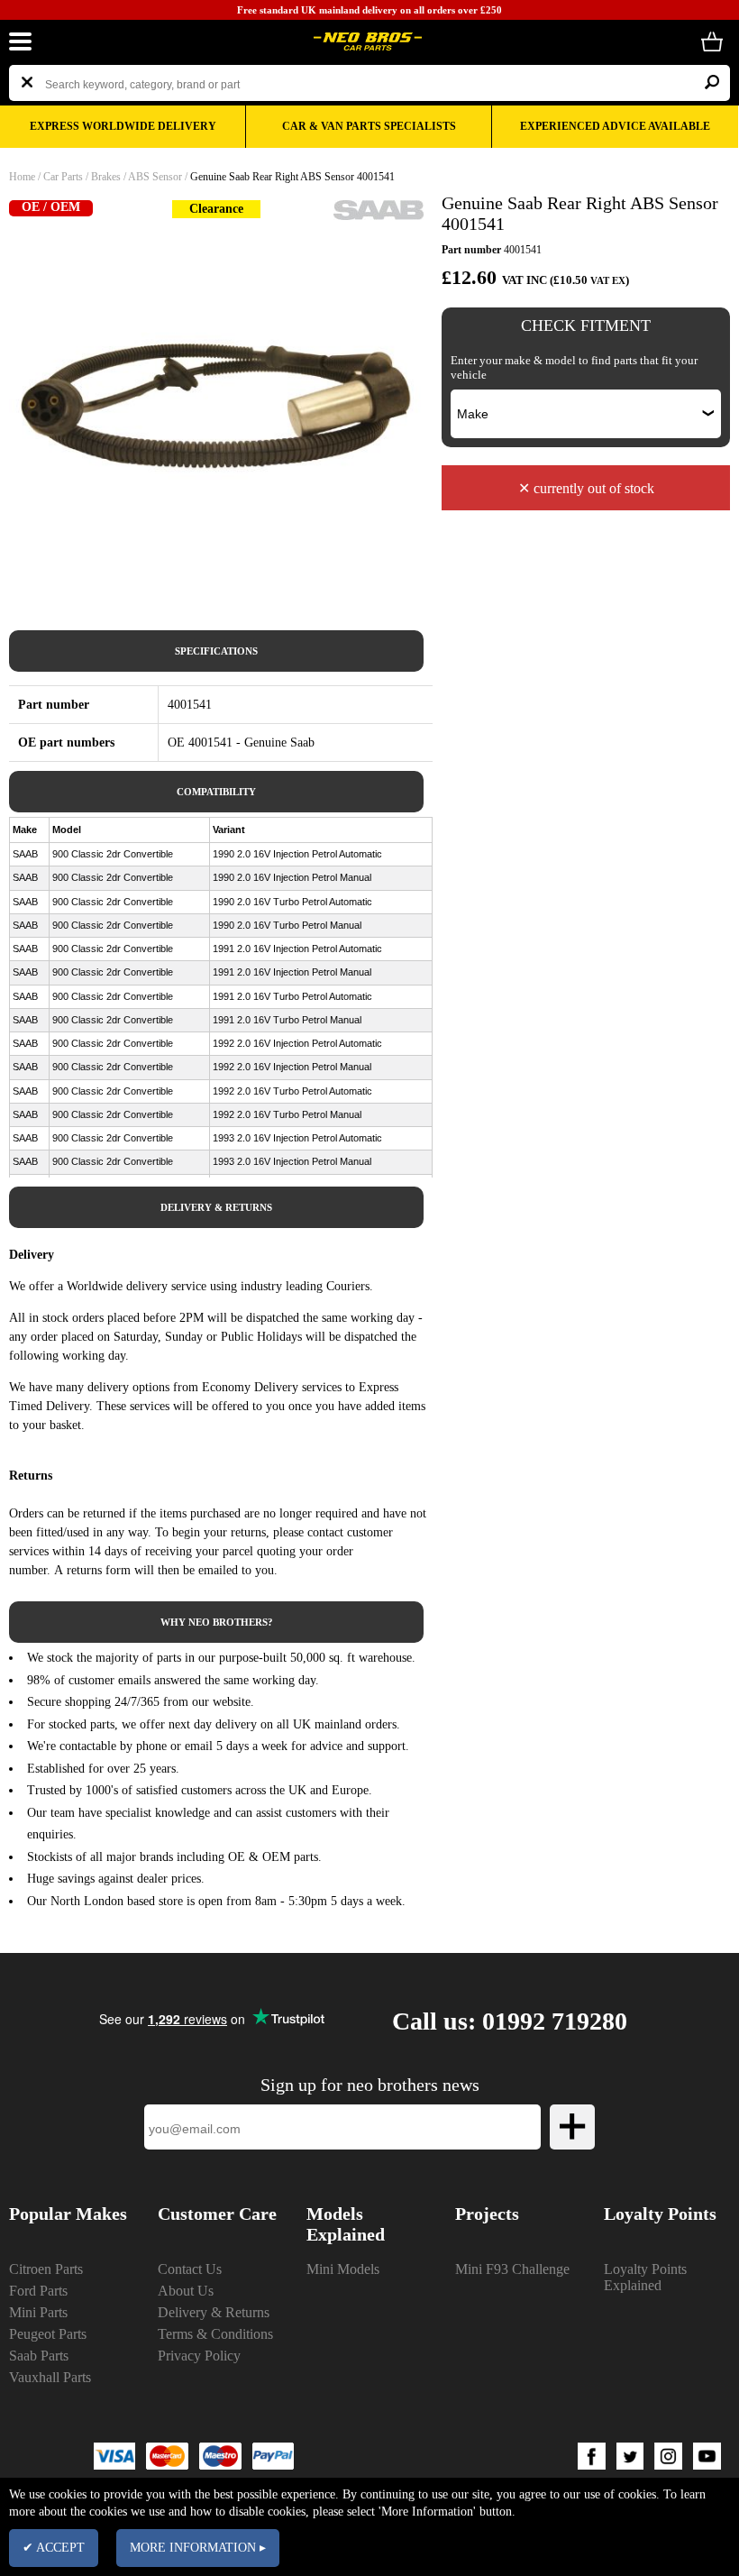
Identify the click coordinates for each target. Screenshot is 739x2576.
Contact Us (190, 2269)
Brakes (106, 177)
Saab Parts (39, 2356)
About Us (186, 2291)
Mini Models (343, 2269)
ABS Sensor (155, 177)
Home (22, 177)
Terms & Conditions (215, 2334)
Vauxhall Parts (50, 2377)
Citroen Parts (46, 2269)
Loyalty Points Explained (645, 2277)
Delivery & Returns (214, 2312)
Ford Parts (38, 2291)
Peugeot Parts (48, 2334)
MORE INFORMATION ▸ (198, 2548)
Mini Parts (38, 2312)
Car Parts (63, 177)
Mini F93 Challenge (512, 2269)
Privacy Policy (199, 2356)
